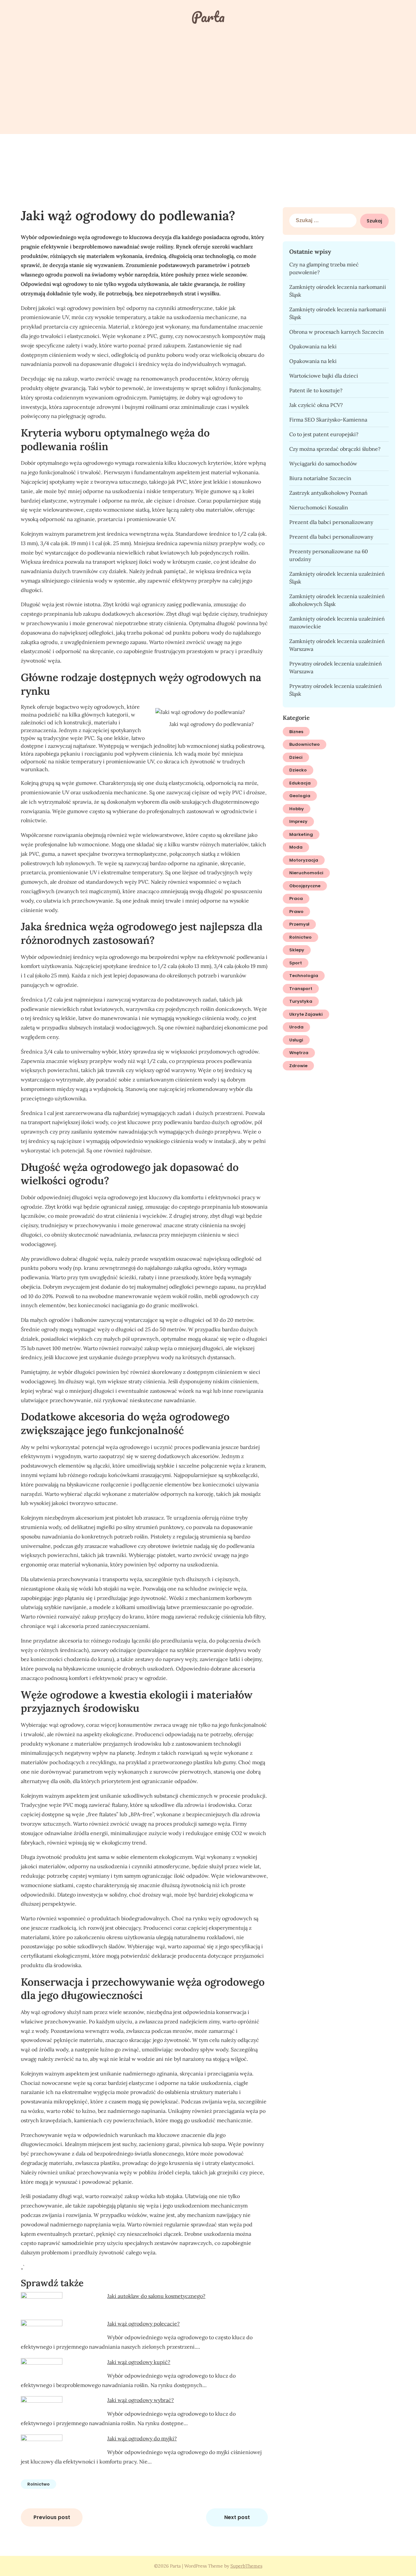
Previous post (52, 2517)
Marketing (301, 834)
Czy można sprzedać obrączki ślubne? (335, 449)
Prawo (296, 912)
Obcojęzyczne (305, 886)
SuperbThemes (246, 2566)
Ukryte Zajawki (306, 1014)
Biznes (296, 732)
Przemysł (299, 924)
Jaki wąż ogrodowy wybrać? (141, 2400)
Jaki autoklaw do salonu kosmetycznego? (156, 2296)
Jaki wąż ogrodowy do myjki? (142, 2438)
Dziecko (298, 770)
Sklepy (297, 950)
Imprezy (298, 821)
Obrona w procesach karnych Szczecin (337, 332)
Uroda (296, 1027)
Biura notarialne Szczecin (320, 478)
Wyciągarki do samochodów (323, 463)
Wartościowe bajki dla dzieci (324, 376)
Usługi (296, 1040)
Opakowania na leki (313, 346)
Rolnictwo (39, 2484)
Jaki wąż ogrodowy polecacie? (143, 2324)
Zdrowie (298, 1066)
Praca (296, 899)
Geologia (300, 796)
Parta (208, 17)
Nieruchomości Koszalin (319, 507)
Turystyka (301, 1001)
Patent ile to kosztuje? (316, 390)
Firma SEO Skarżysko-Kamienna (328, 420)
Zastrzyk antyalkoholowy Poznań (328, 493)
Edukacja (300, 783)
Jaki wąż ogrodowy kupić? (139, 2362)
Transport (301, 989)
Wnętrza (299, 1053)
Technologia (304, 976)
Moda (296, 847)
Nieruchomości (306, 873)
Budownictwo (305, 744)
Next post (237, 2517)
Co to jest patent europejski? (324, 434)
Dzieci (296, 757)
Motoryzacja (304, 860)
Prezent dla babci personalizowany (331, 522)
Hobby (297, 809)
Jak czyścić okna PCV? (316, 405)
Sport (296, 963)
